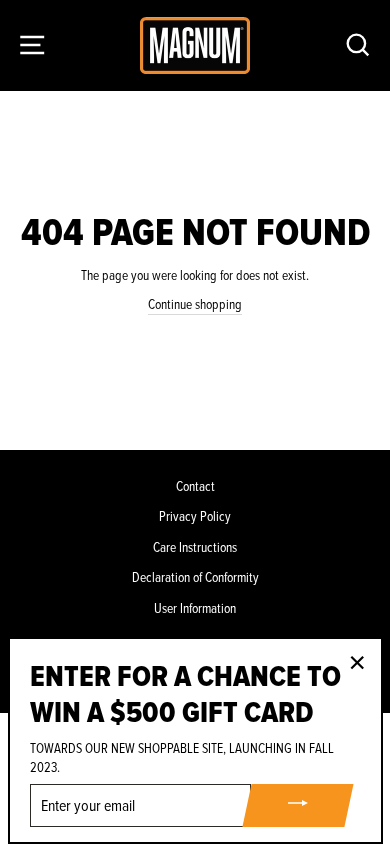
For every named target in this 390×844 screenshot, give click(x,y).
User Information (195, 608)
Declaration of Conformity (195, 577)
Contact (195, 486)
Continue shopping (195, 304)
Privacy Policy (195, 516)
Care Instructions (195, 547)
